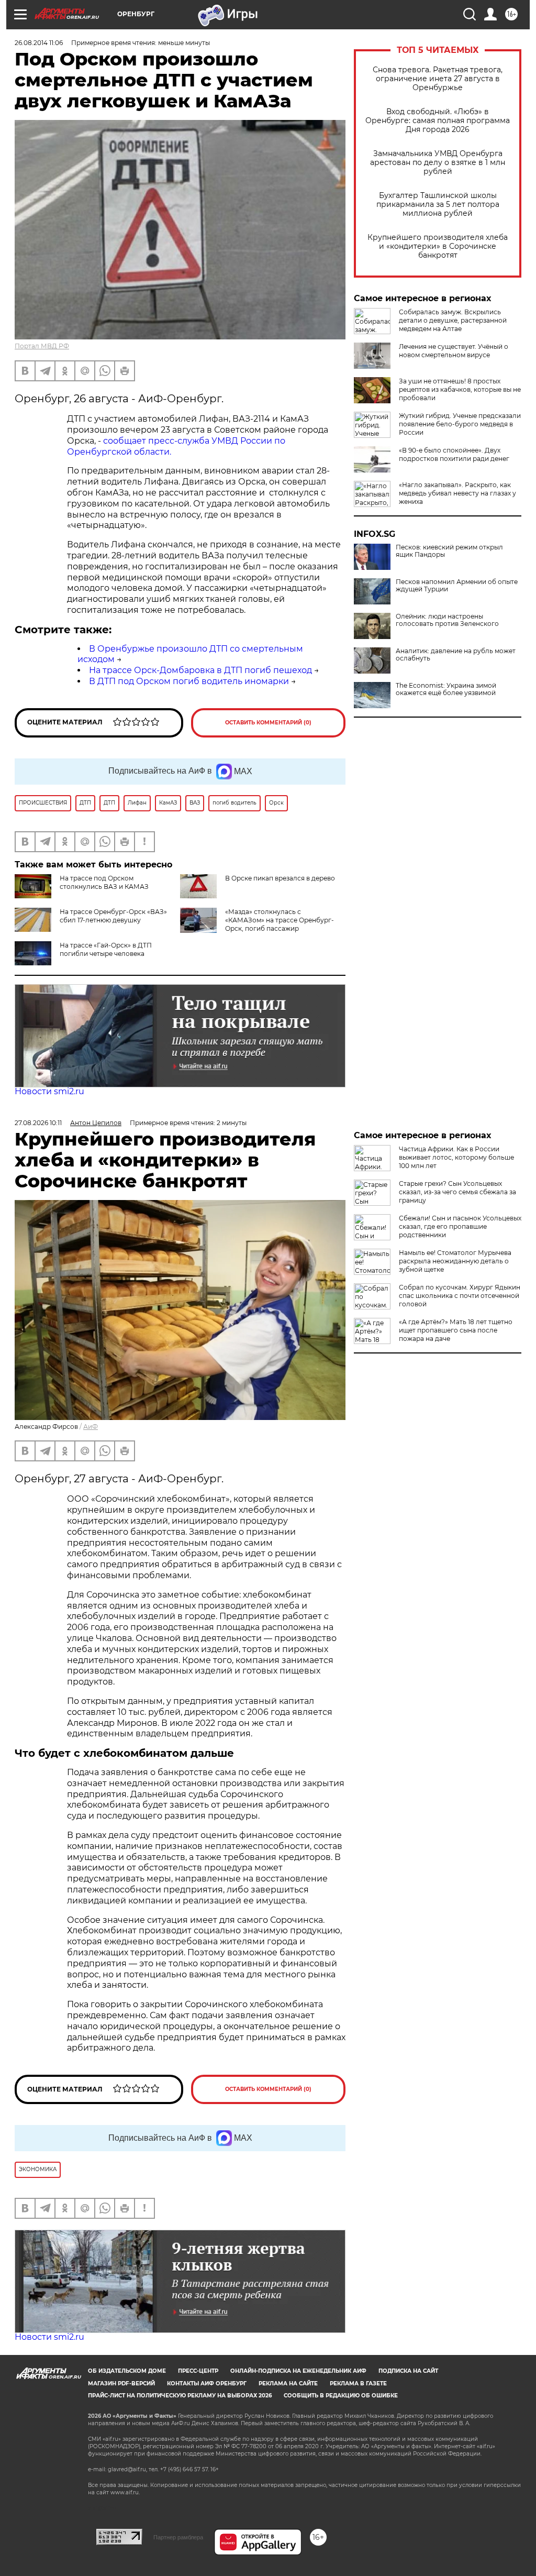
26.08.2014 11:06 (39, 43)
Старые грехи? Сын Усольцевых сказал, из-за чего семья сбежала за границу (457, 1192)
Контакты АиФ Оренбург (207, 2384)
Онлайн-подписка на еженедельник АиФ (298, 2371)
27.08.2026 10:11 (38, 1123)
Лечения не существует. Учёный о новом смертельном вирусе (454, 351)
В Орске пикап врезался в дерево (280, 878)
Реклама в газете (358, 2384)
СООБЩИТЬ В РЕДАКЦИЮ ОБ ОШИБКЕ (341, 2396)
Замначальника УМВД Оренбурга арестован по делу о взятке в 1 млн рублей (438, 163)
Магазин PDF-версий (121, 2384)
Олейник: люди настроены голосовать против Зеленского (447, 620)
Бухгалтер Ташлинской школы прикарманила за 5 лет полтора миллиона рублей (438, 205)
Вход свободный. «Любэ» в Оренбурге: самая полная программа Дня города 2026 (438, 121)
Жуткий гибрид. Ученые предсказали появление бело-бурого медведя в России (460, 424)
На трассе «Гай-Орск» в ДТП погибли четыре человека (106, 949)
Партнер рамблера (178, 2537)
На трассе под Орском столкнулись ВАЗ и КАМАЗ (104, 882)
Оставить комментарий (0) (268, 723)
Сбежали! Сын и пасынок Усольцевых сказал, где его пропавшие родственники (460, 1226)
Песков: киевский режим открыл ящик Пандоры (449, 551)
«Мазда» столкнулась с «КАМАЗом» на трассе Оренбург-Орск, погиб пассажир (280, 920)
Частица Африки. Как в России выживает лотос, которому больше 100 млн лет (456, 1157)
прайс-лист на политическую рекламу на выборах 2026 (180, 2396)
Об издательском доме (127, 2371)
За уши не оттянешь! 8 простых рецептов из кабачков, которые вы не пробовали (460, 389)
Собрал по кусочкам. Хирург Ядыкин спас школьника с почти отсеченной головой (460, 1296)
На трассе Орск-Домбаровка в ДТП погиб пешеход (200, 670)
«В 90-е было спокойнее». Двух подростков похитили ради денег (454, 454)
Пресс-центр (198, 2371)
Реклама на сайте (288, 2384)
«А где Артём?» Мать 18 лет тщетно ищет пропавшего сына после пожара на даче (456, 1330)
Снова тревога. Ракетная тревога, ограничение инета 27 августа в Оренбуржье (438, 79)
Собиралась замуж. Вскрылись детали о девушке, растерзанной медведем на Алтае (453, 320)
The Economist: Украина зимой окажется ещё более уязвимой (446, 689)
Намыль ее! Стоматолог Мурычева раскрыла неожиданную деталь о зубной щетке (455, 1261)
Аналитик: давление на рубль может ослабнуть (456, 655)
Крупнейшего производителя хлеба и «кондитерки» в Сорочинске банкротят (438, 246)
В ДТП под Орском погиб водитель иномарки (189, 681)
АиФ (91, 1427)
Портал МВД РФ (42, 346)
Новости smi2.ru (49, 1091)
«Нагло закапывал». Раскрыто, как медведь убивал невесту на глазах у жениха (457, 493)
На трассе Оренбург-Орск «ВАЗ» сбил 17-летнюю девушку (113, 916)
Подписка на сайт (408, 2371)
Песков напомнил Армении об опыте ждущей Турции (457, 586)
